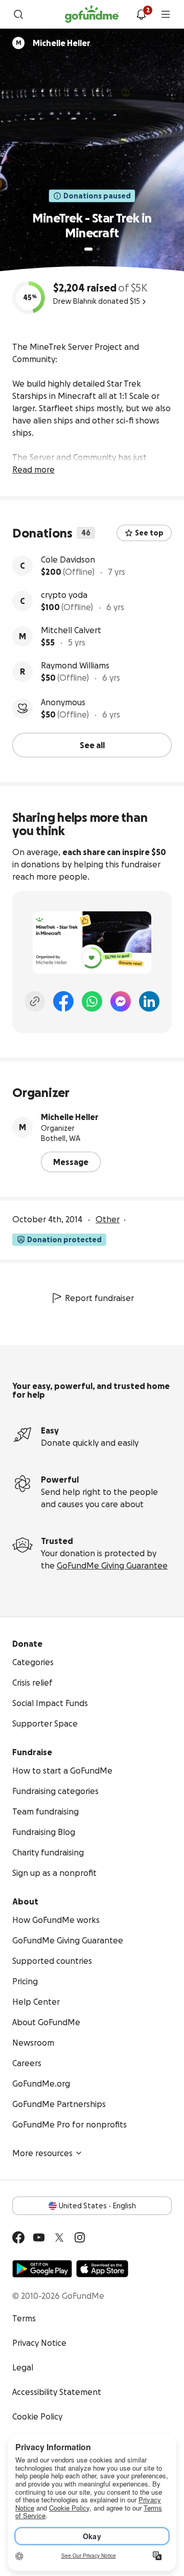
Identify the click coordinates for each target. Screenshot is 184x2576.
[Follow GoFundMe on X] (59, 2237)
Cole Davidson (68, 559)
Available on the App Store (102, 2269)
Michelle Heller (70, 1117)
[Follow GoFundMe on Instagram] (80, 2237)
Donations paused (97, 196)
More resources (42, 2153)
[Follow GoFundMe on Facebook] (18, 2237)
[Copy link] (35, 1001)
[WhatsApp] (92, 1001)
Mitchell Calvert (71, 630)
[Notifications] (141, 14)
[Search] (18, 14)
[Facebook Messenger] (121, 1001)
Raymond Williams (75, 665)
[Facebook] (63, 1001)
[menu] (166, 14)
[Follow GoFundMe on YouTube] (39, 2237)
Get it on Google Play (42, 2269)
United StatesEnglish (97, 2206)
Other (108, 1219)
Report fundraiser (99, 1298)
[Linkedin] (149, 1001)
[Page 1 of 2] (88, 249)
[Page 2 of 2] (98, 249)
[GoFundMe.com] (92, 14)
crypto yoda (64, 595)
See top (149, 533)
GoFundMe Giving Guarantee (112, 1565)
